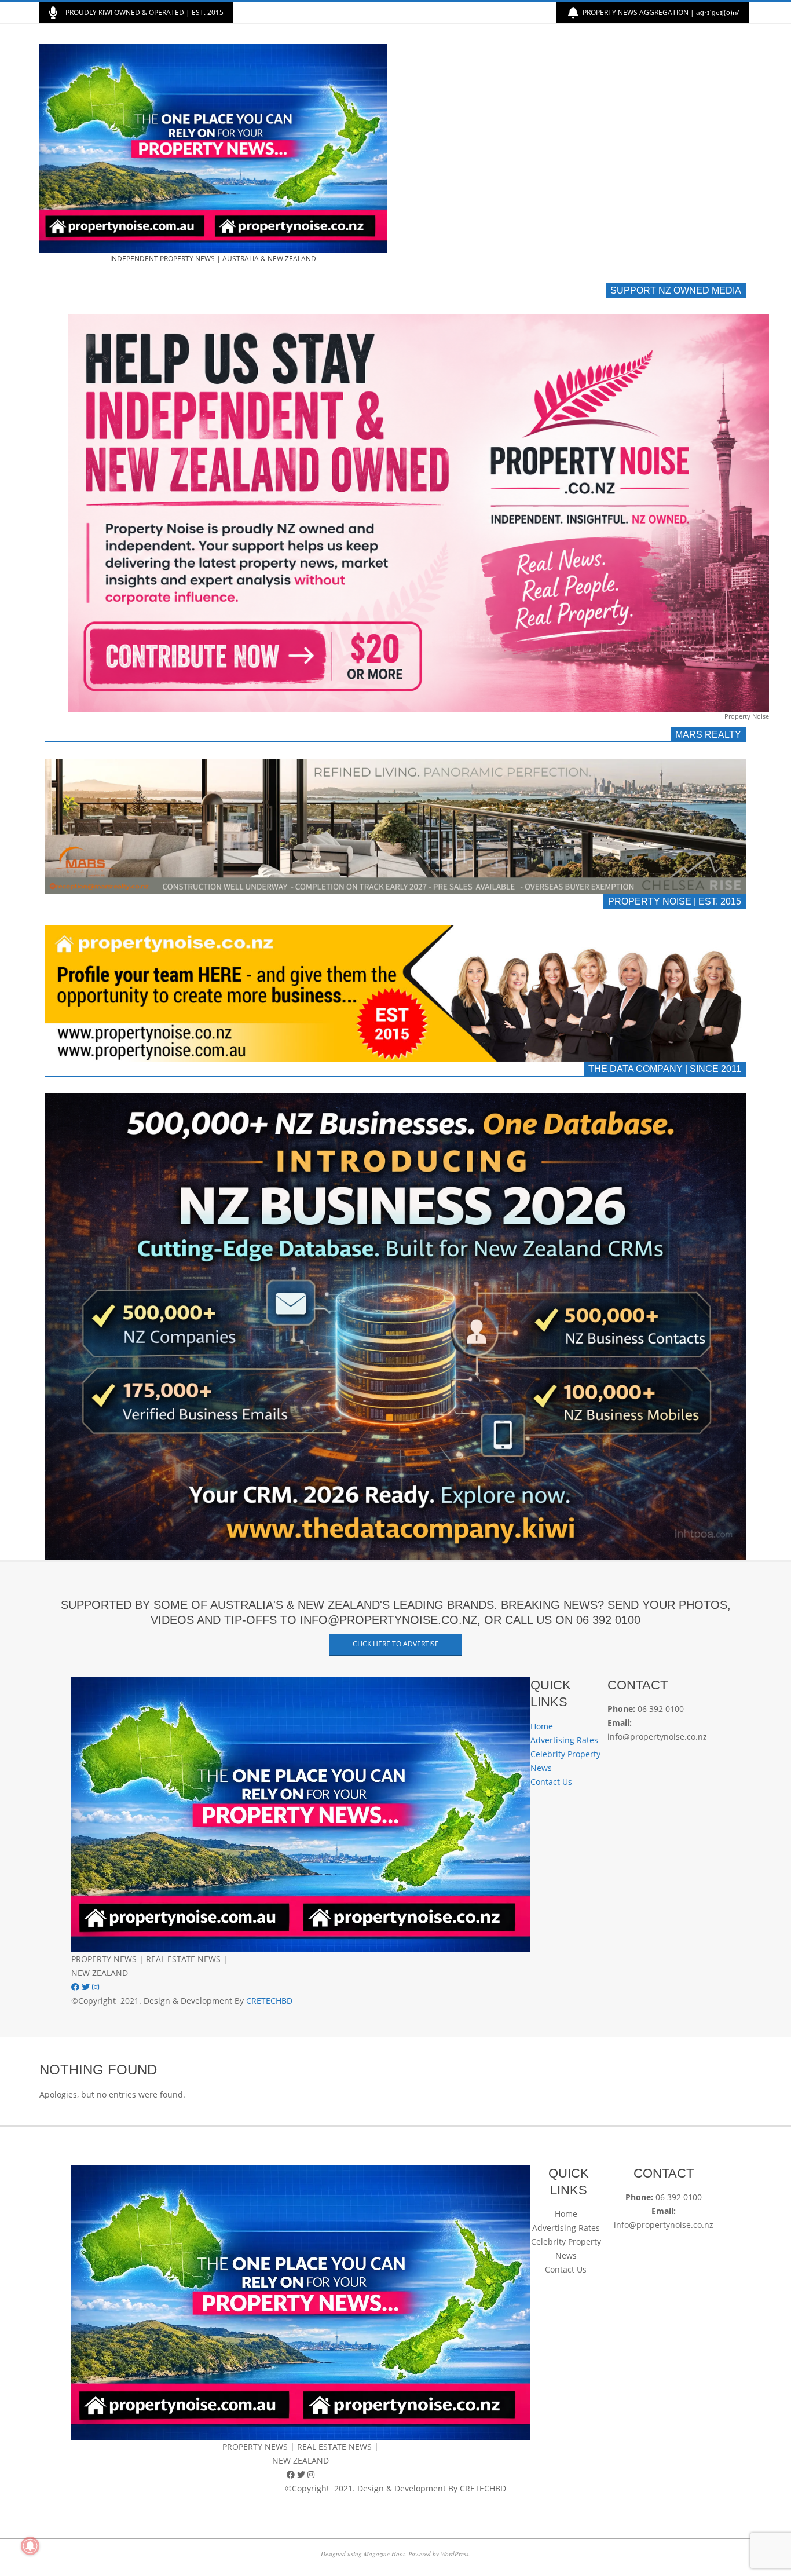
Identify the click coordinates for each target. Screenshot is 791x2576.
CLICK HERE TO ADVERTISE (396, 1644)
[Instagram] (96, 1987)
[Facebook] (76, 1987)
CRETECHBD (269, 2001)
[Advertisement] (574, 153)
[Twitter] (87, 1987)
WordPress (455, 2554)
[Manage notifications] (30, 2546)
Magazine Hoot (384, 2554)
